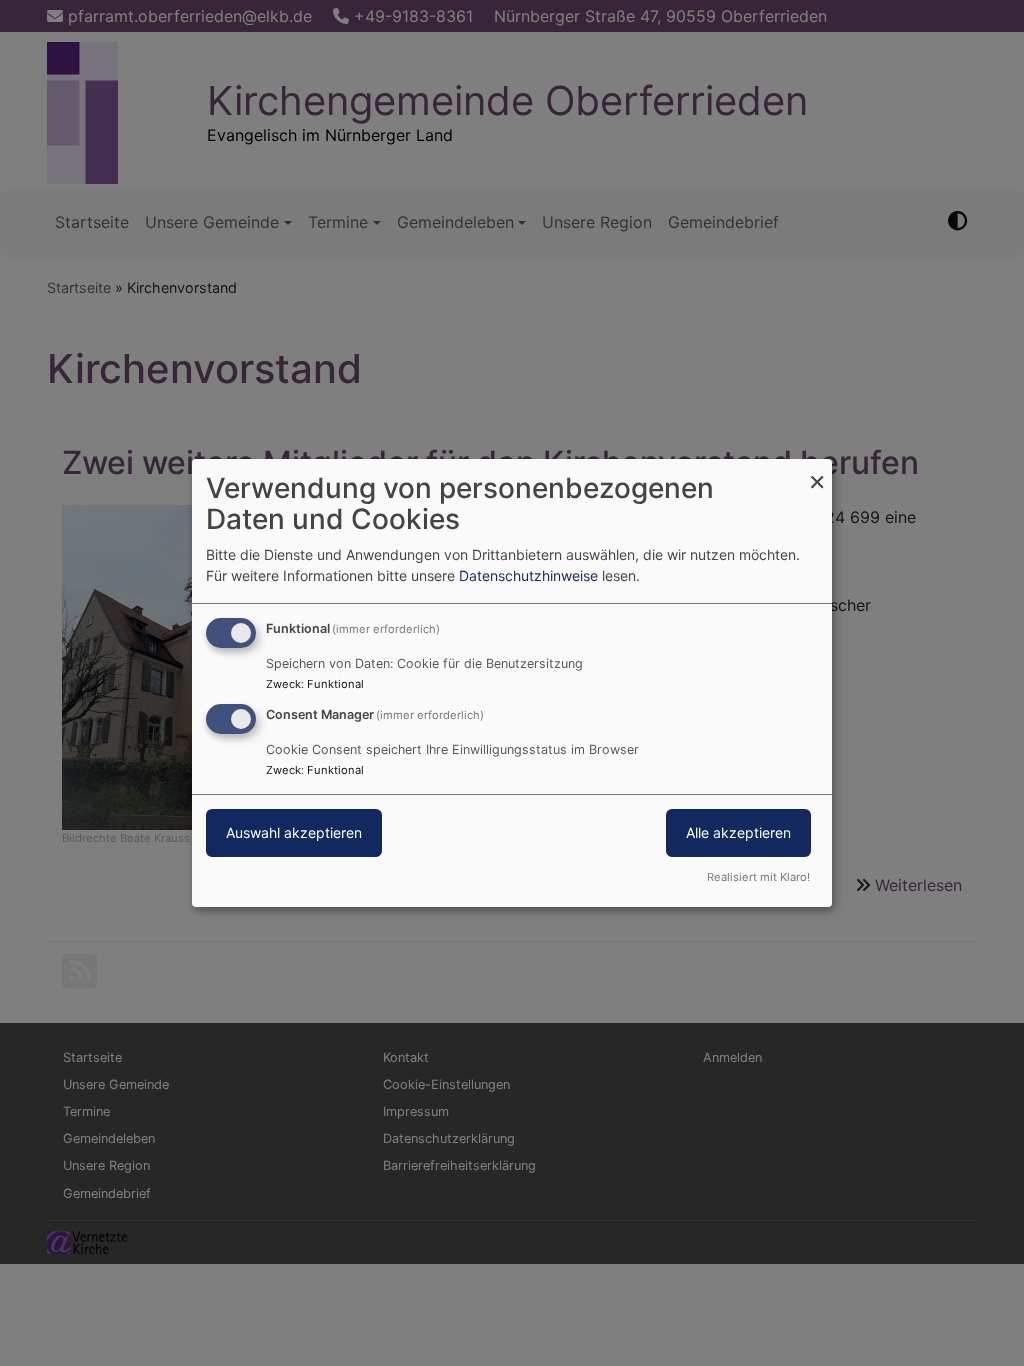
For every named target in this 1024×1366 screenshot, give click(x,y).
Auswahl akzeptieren (294, 832)
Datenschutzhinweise (528, 575)
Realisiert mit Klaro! (758, 877)
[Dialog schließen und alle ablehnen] (817, 471)
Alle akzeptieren (738, 832)
